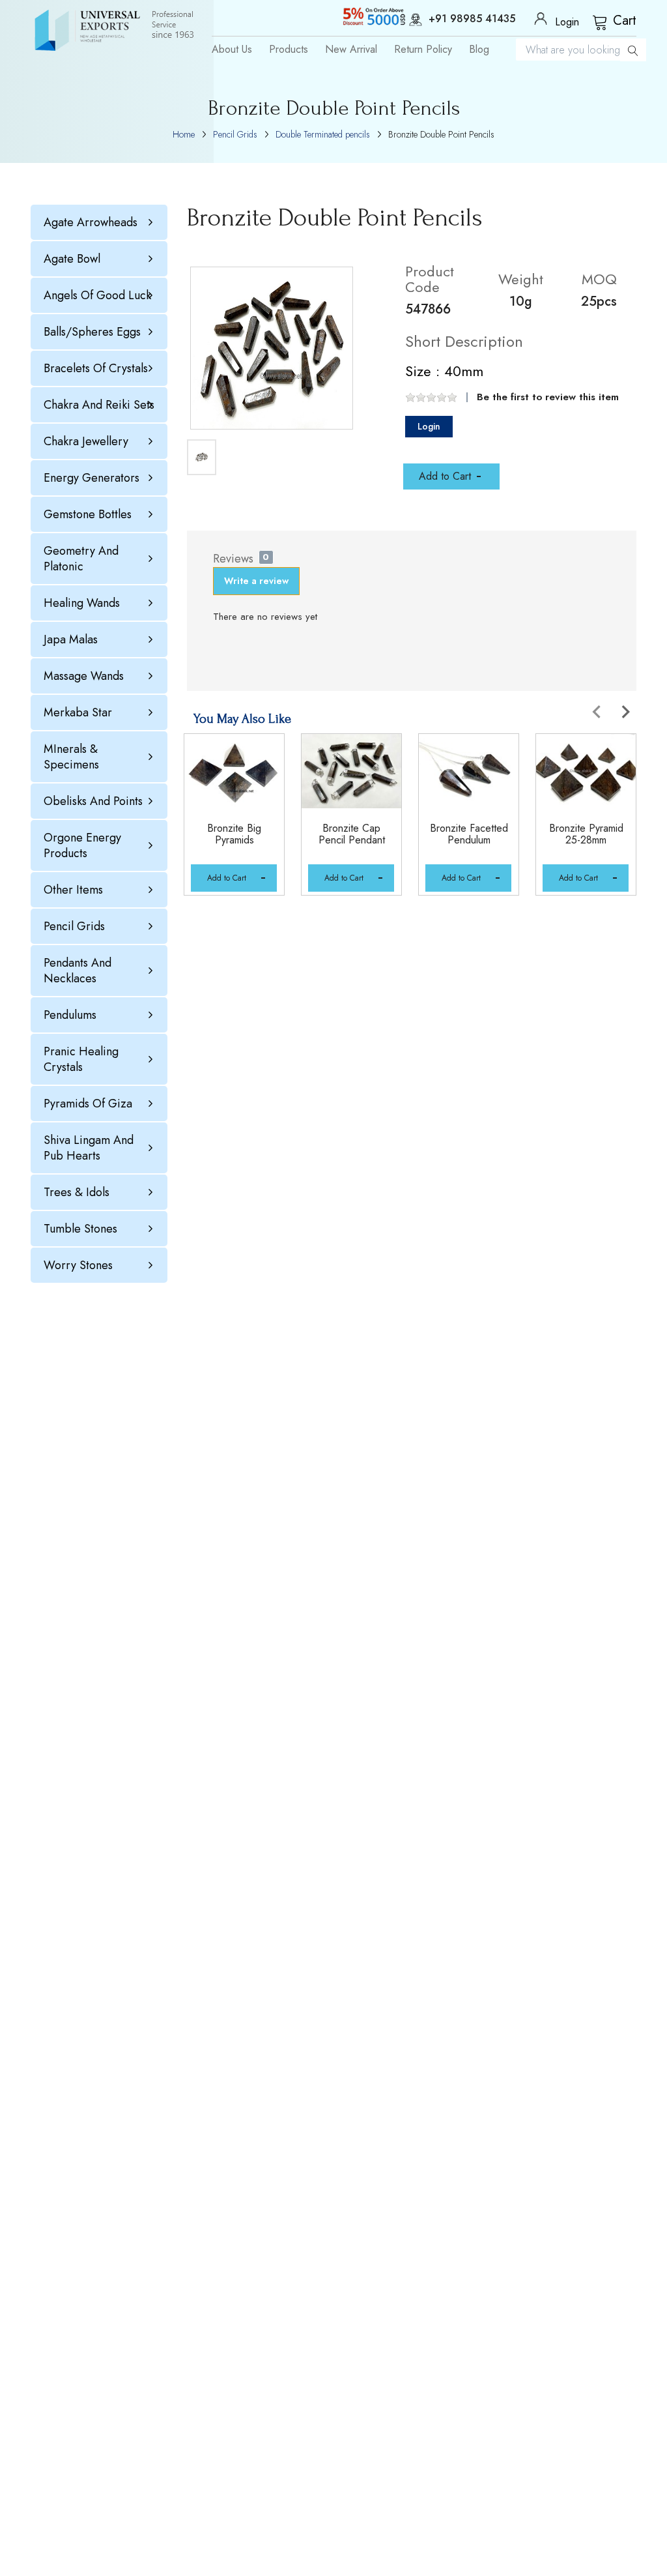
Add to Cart (227, 878)
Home (184, 134)
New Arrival (351, 50)
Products (289, 50)
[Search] (633, 50)
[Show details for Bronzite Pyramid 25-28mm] (586, 771)
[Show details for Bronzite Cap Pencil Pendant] (351, 771)
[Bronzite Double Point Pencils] (272, 348)
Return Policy (423, 50)
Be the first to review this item (548, 397)
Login (429, 426)
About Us (232, 50)
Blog (479, 50)
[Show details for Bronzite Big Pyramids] (234, 771)
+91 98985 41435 (472, 20)
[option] (236, 831)
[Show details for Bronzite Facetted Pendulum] (469, 771)
